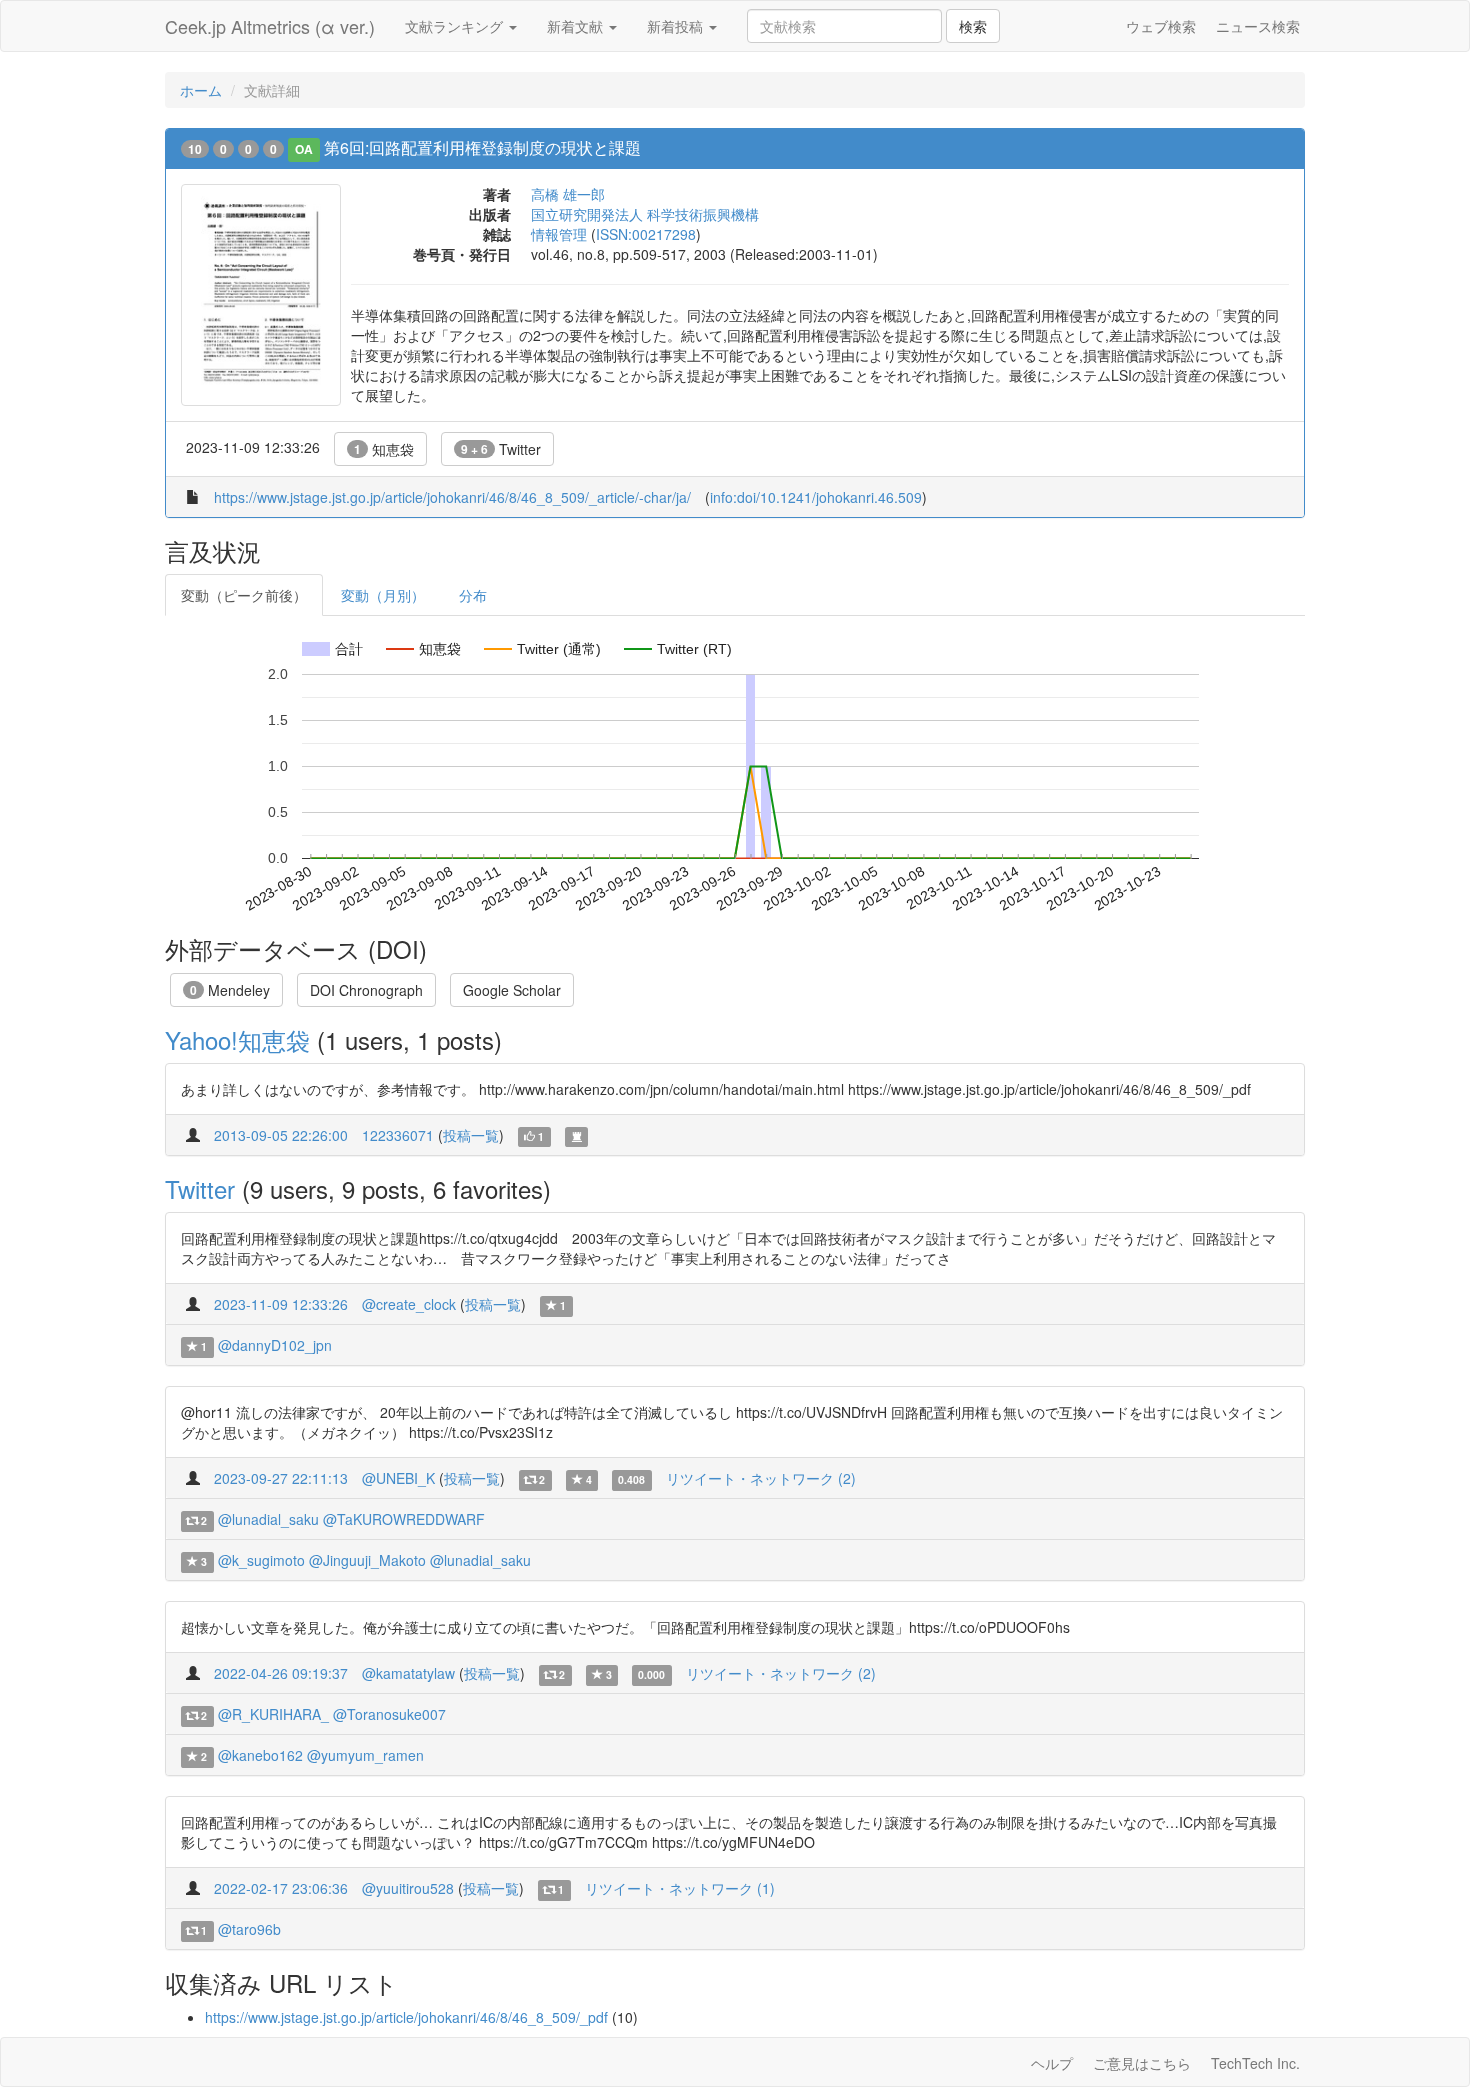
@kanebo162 (260, 1755)
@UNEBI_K (398, 1478)
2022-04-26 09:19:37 (281, 1673)
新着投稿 (677, 26)
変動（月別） (383, 595)
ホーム (201, 90)
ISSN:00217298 (646, 234)
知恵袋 (384, 449)
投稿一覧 (471, 1135)
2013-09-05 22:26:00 (281, 1135)
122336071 (398, 1135)
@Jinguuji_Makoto (367, 1560)
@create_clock (409, 1304)
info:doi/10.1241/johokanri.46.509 (816, 497)
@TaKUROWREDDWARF (404, 1519)
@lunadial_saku (268, 1519)
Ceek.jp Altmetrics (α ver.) (270, 26)
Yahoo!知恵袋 (237, 1039)
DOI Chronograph (366, 990)
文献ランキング (456, 26)
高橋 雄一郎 (568, 194)
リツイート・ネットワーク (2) (761, 1478)
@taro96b (249, 1929)
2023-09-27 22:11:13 (281, 1478)
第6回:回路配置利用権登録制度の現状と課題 (482, 147)
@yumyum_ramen (365, 1755)
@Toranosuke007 (389, 1714)
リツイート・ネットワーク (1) (680, 1888)
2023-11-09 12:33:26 (281, 1304)
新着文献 (577, 26)
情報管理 (559, 234)
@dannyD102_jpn (275, 1345)
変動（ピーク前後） (244, 595)
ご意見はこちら (1142, 2063)
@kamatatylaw (408, 1673)
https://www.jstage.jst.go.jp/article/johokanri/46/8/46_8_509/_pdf (406, 2017)
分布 (473, 595)
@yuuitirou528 (408, 1888)
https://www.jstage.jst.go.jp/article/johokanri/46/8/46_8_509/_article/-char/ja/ (452, 497)
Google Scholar (512, 990)
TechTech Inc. (1255, 2063)
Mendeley (230, 990)
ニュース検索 (1258, 26)
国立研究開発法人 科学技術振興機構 (645, 214)
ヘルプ (1052, 2063)
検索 (973, 26)
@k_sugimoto (261, 1560)
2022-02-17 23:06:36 (281, 1888)
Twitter (501, 449)
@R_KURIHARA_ (273, 1714)
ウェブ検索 (1161, 26)
